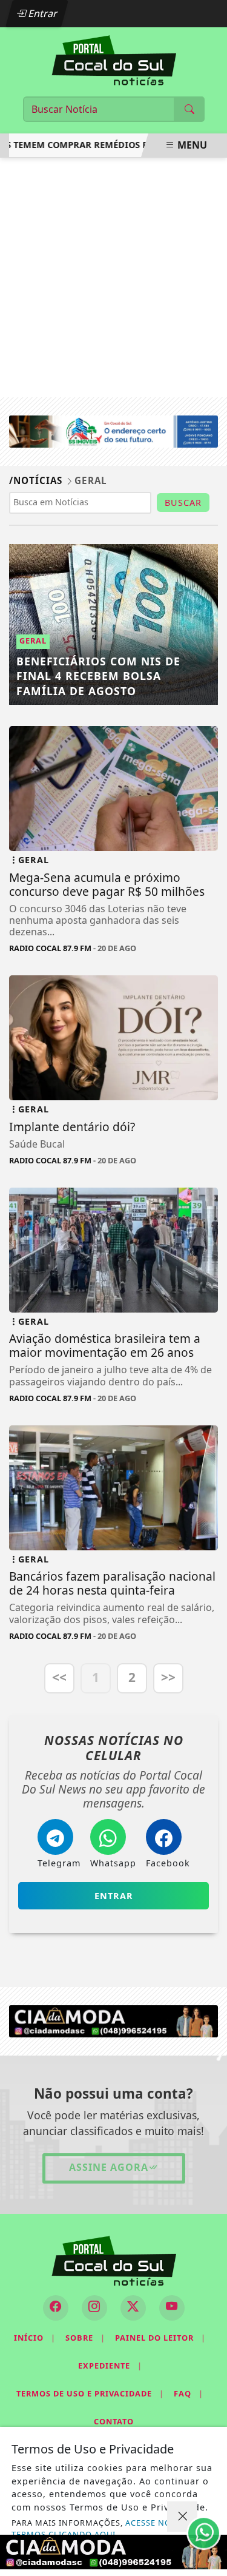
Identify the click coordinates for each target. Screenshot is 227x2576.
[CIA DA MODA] (113, 2020)
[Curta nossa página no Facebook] (56, 2308)
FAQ (189, 2393)
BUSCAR (183, 503)
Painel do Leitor (160, 2338)
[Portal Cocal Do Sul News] (114, 59)
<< (59, 1677)
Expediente (110, 2366)
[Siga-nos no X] (133, 2308)
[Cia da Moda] (113, 2552)
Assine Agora (109, 2167)
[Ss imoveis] (113, 431)
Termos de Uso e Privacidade (90, 2393)
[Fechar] (182, 2517)
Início (35, 2338)
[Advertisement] (113, 277)
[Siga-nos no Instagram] (94, 2308)
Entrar (42, 13)
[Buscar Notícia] (189, 109)
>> (168, 1677)
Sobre (85, 2338)
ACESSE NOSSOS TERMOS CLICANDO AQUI (102, 2528)
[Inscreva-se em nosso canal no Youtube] (172, 2308)
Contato (114, 2421)
